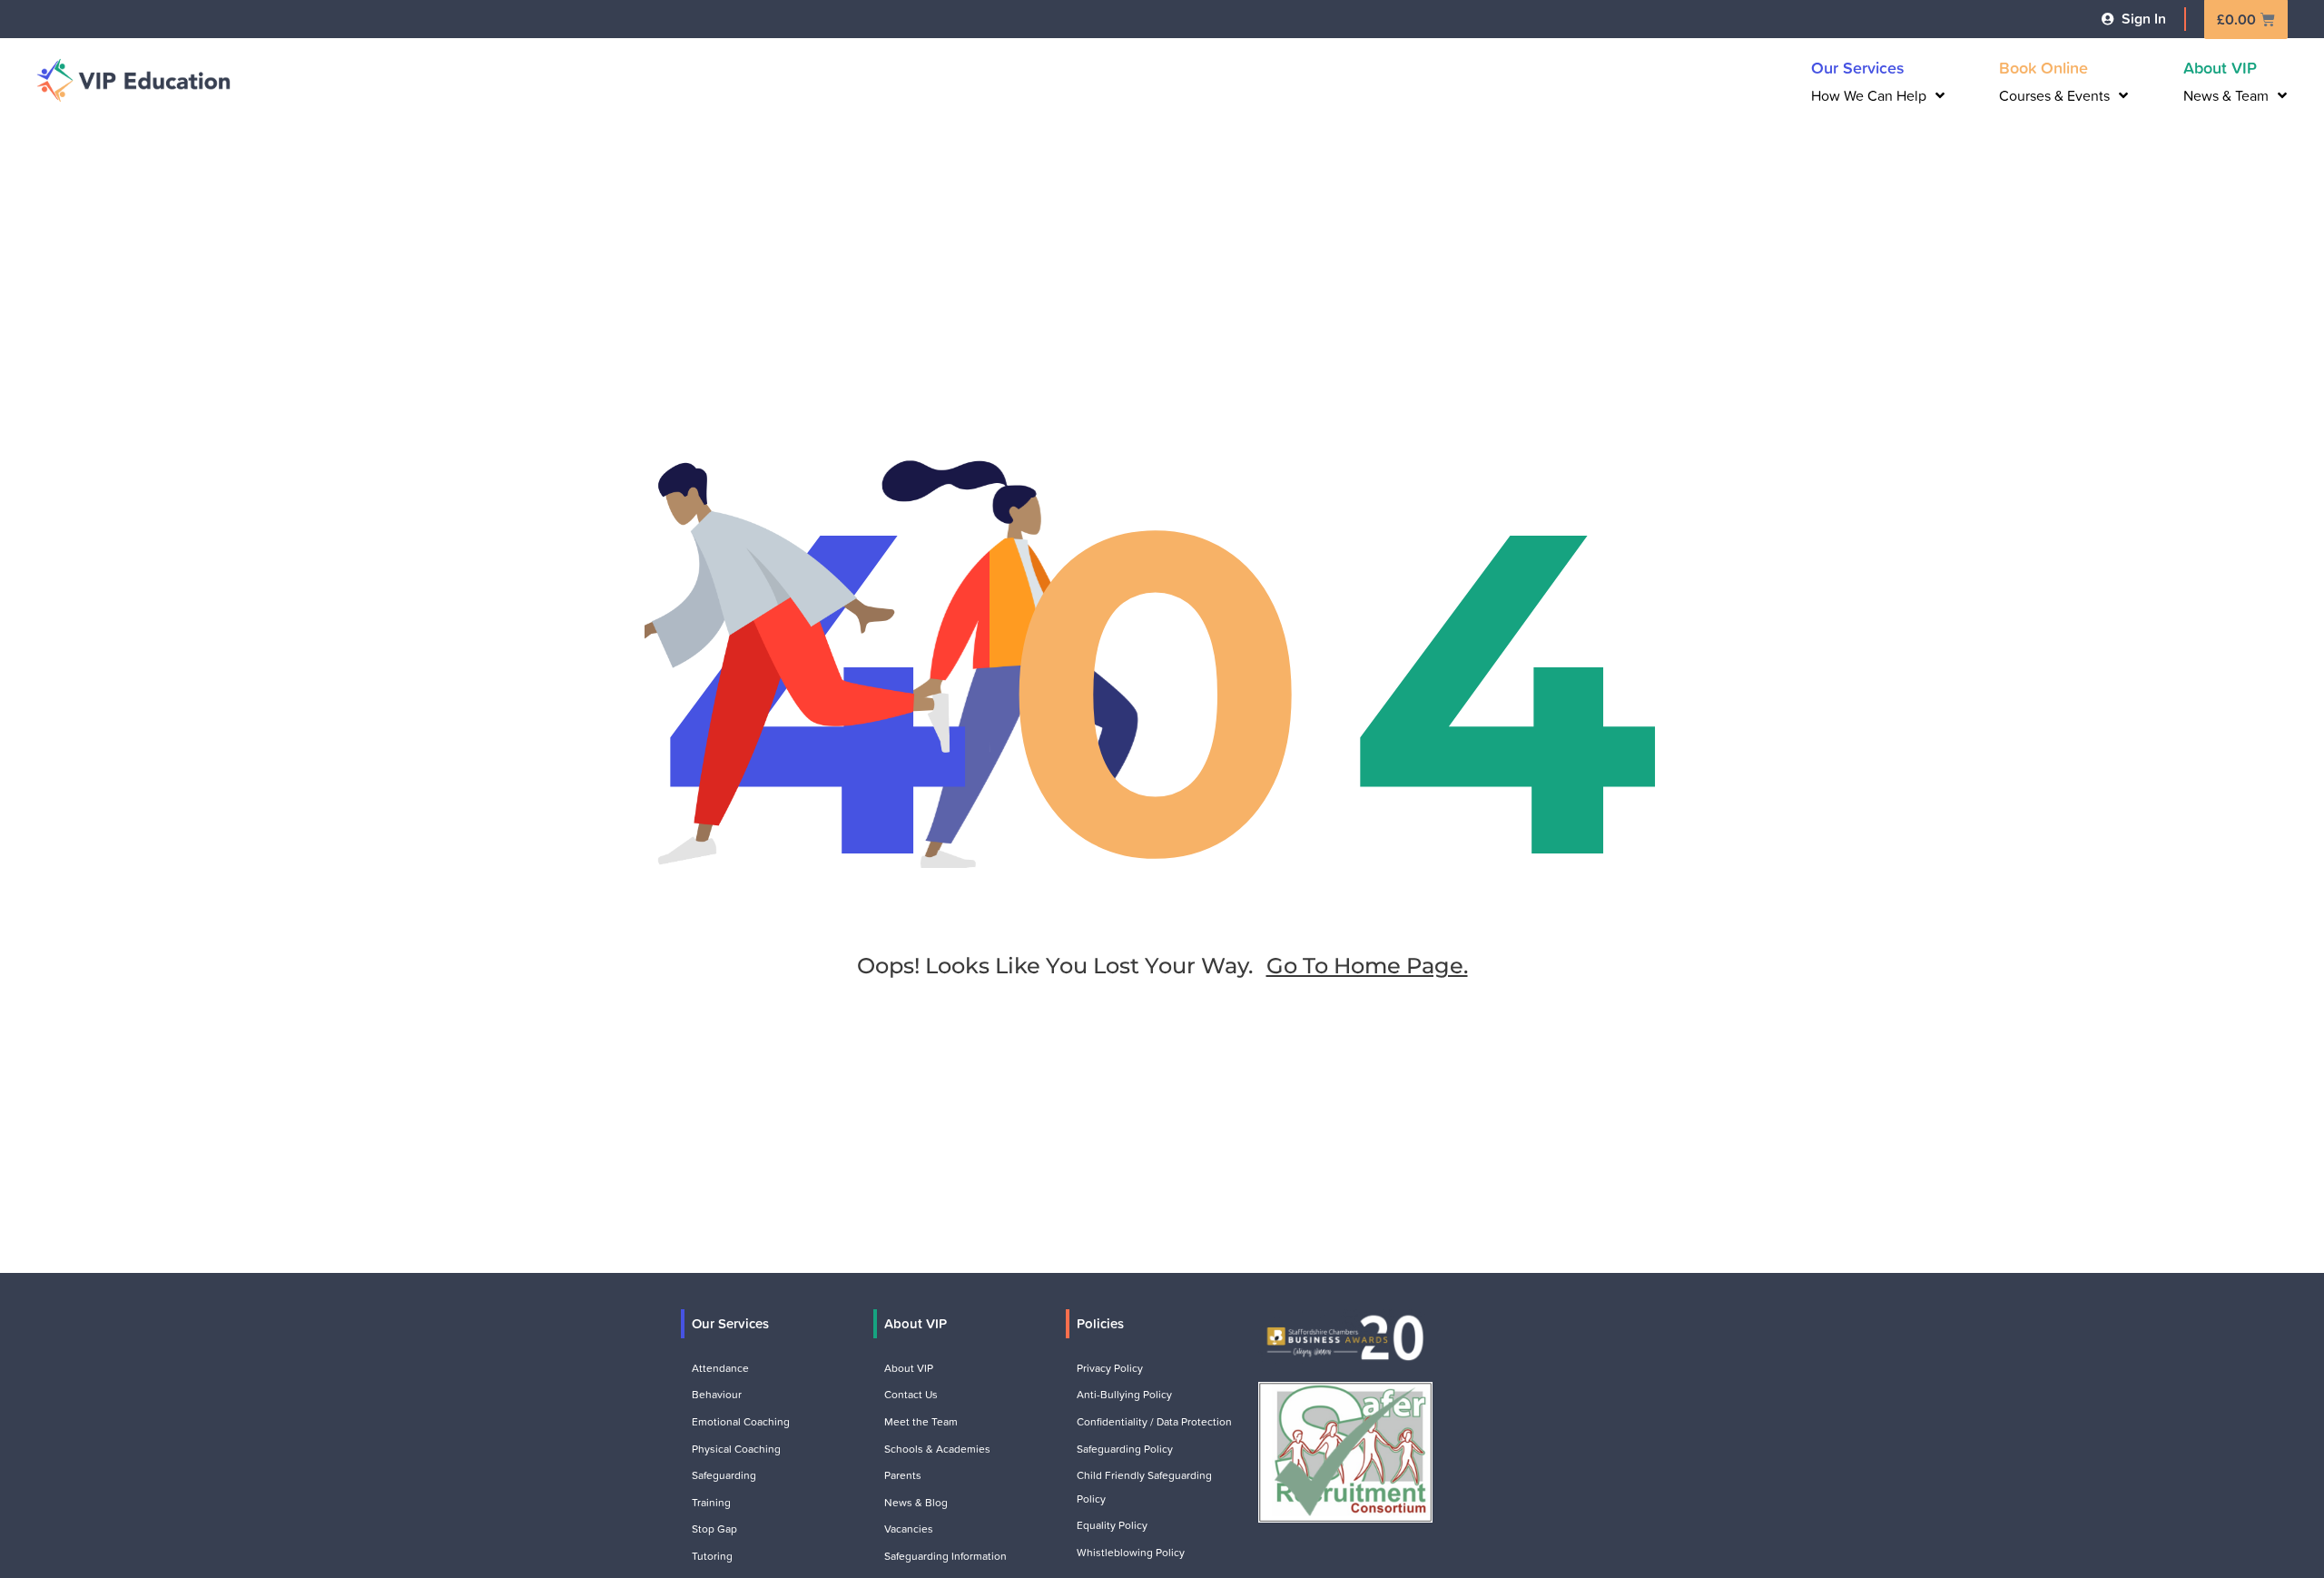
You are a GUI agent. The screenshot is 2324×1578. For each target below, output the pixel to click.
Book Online (2043, 67)
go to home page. (1367, 966)
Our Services (1858, 67)
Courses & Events (2054, 95)
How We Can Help (1869, 95)
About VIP (2220, 67)
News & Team (2226, 95)
